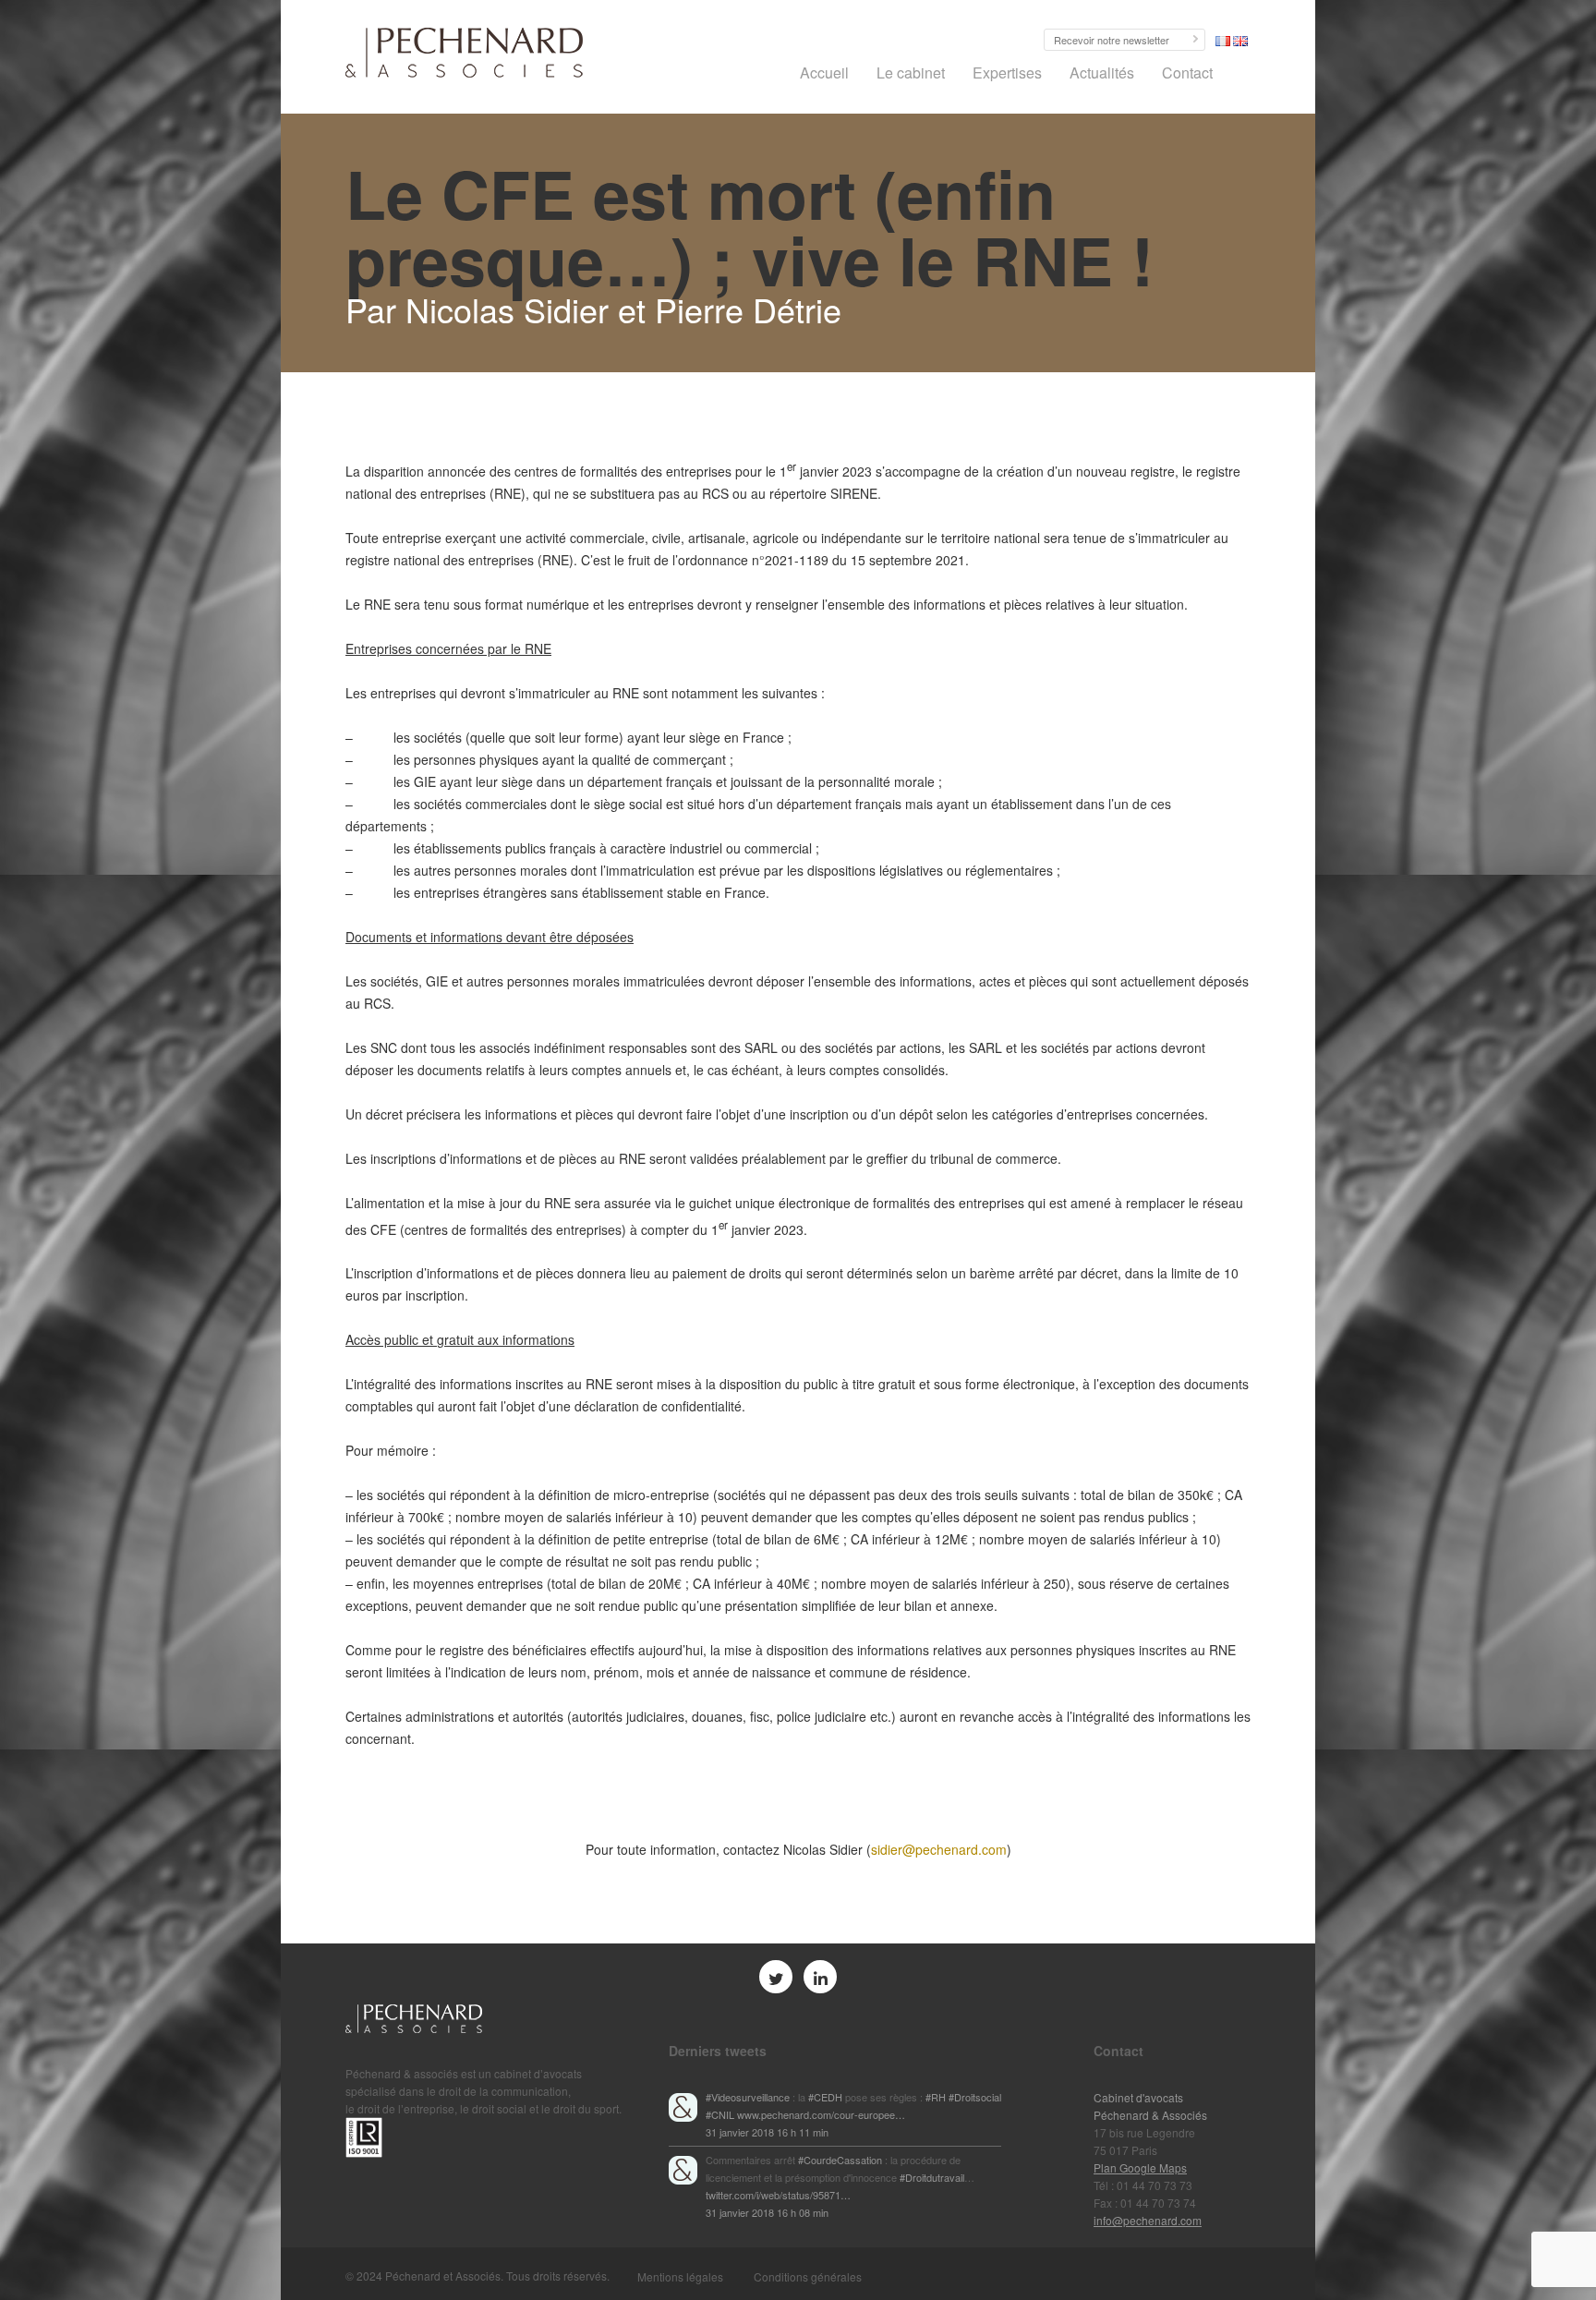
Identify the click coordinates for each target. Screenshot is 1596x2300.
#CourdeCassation (840, 2160)
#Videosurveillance (748, 2097)
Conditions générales (808, 2276)
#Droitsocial (975, 2097)
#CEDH (825, 2097)
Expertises (1007, 73)
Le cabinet (911, 73)
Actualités (1102, 73)
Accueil (824, 73)
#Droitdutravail (932, 2177)
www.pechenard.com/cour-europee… (821, 2114)
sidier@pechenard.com (939, 1849)
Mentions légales (680, 2276)
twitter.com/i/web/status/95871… (778, 2195)
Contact (1187, 73)
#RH (936, 2097)
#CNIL (720, 2114)
